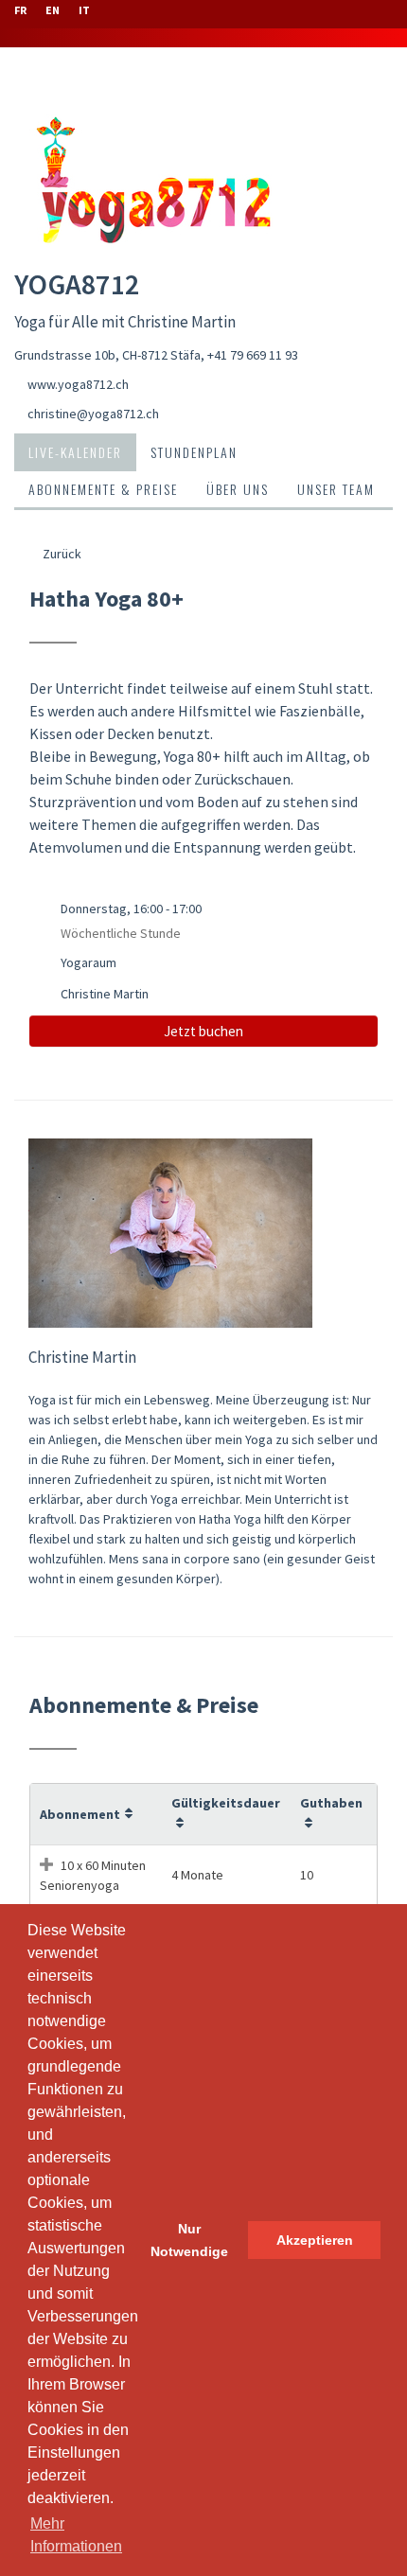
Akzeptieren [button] (315, 2240)
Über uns (238, 489)
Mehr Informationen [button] (76, 2535)
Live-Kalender (75, 452)
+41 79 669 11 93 (253, 355)
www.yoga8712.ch (78, 384)
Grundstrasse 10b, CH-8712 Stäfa (107, 355)
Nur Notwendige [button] (189, 2240)
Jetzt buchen (203, 1031)
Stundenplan (194, 452)
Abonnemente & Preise (103, 489)
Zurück (61, 554)
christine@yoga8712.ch (93, 414)
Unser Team (336, 489)
